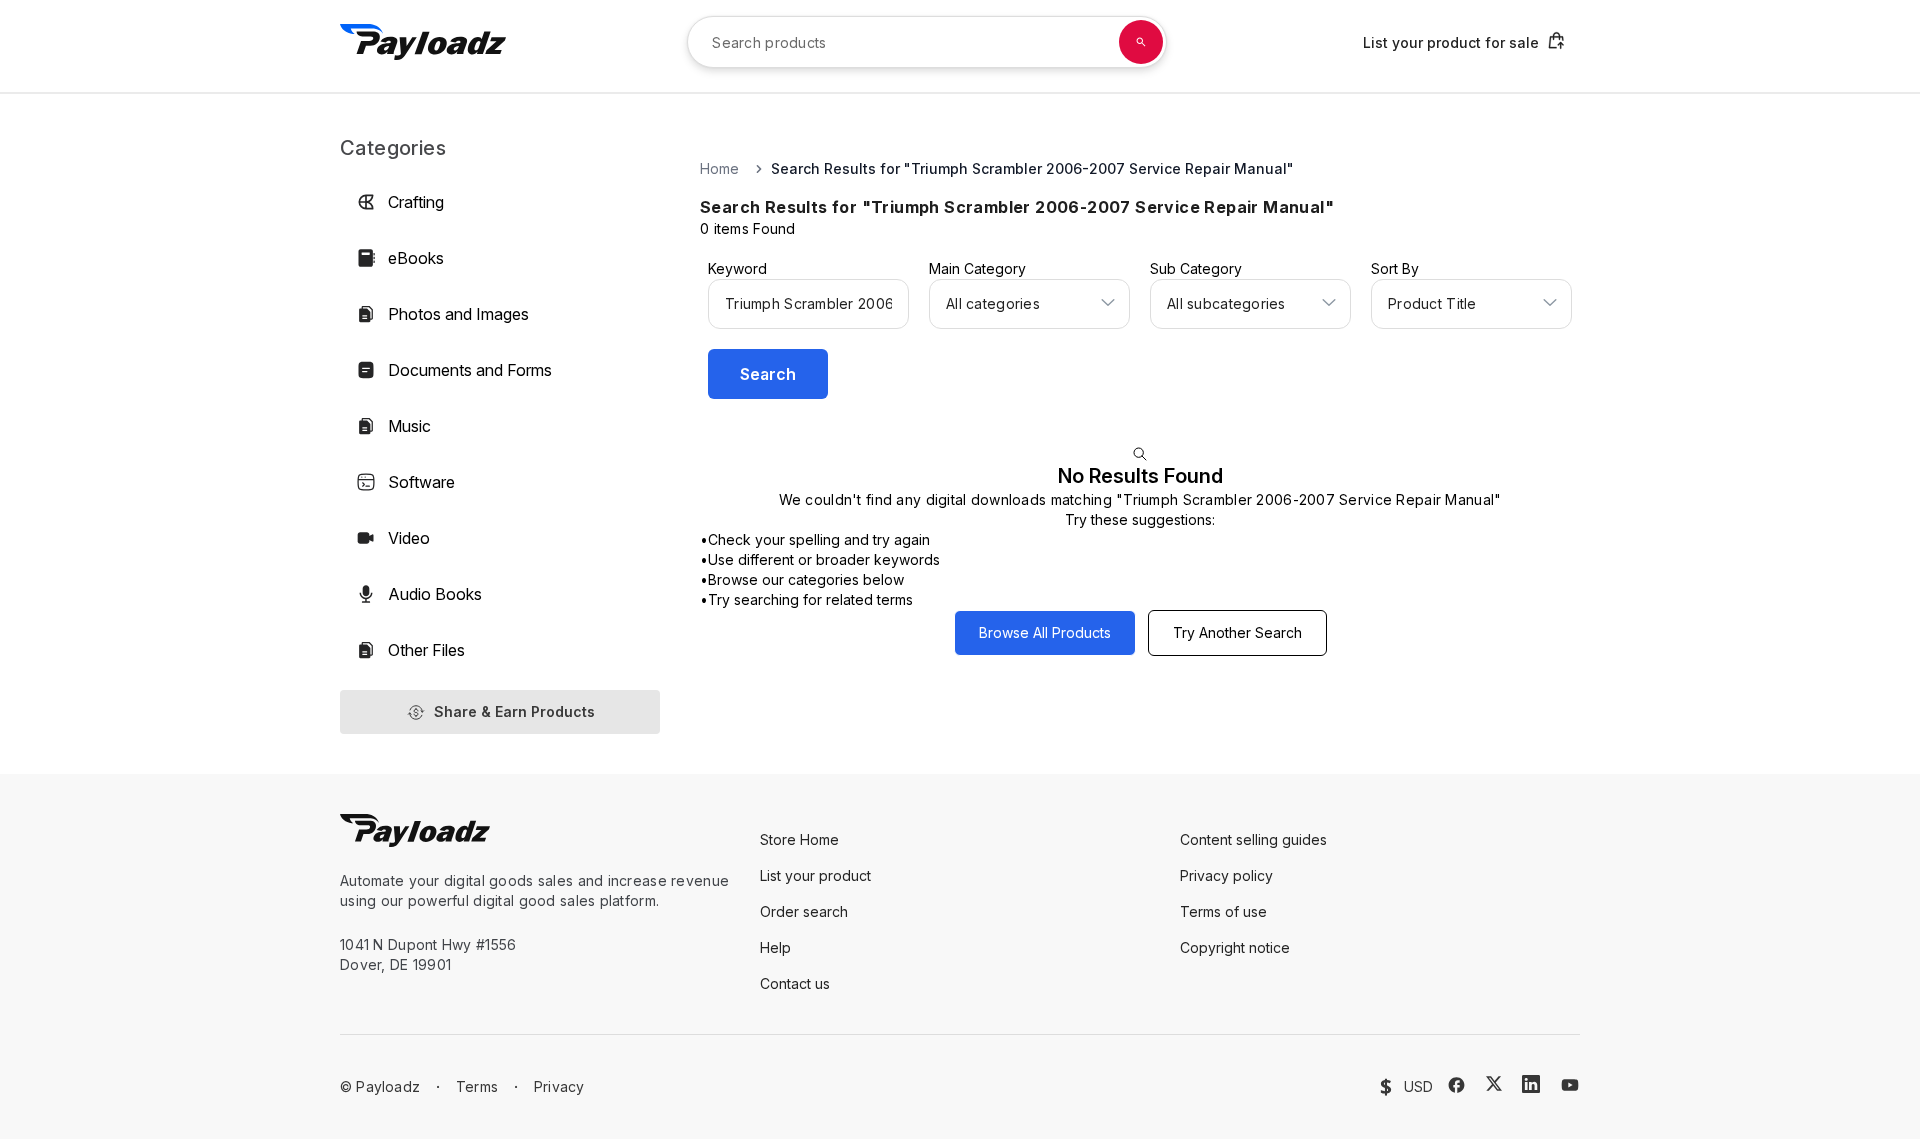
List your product (815, 875)
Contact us (795, 983)
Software (421, 482)
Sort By (1395, 268)
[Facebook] (1456, 1085)
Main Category (977, 268)
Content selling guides (1253, 839)
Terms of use (1223, 911)
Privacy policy (1226, 875)
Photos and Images (458, 314)
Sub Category (1196, 268)
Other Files (426, 650)
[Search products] (1141, 42)
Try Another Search (1237, 632)
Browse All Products (1045, 632)
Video (409, 538)
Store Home (799, 839)
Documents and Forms (470, 370)
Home (719, 168)
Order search (804, 911)
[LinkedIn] (1531, 1084)
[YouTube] (1570, 1085)
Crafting (416, 202)
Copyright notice (1235, 947)
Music (409, 426)
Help (775, 947)
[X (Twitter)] (1494, 1083)
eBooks (416, 258)
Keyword (737, 268)
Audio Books (435, 594)
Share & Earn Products (514, 711)
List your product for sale (1451, 42)
